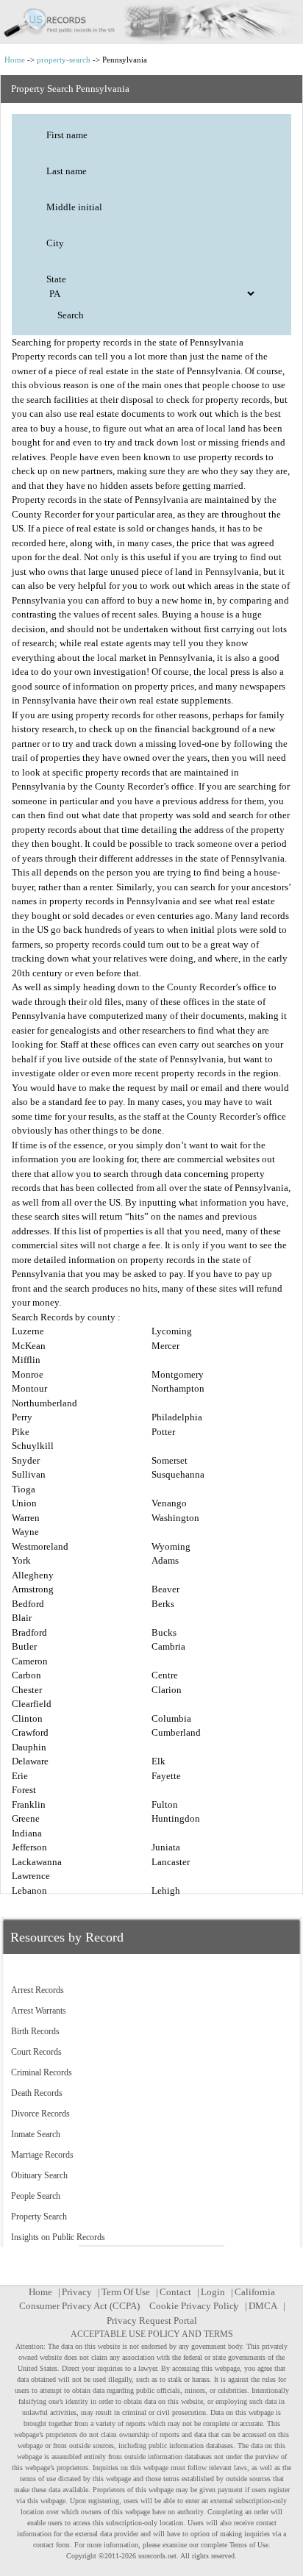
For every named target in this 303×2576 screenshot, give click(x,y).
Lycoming (172, 1331)
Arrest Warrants (39, 2011)
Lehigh (166, 1890)
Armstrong (33, 1589)
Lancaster (171, 1862)
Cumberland (176, 1732)
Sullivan (29, 1474)
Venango (169, 1503)
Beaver (165, 1589)
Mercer (165, 1346)
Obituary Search (39, 2175)
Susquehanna (178, 1474)
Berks (163, 1604)
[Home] (151, 22)
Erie (20, 1776)
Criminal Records (42, 2072)
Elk (158, 1761)
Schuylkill (33, 1446)
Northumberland (44, 1403)
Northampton (178, 1388)
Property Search (39, 2217)
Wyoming (171, 1546)
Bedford (28, 1604)
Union (24, 1503)
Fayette (166, 1776)
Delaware (30, 1761)
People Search (36, 2196)
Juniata (166, 1847)
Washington (175, 1518)
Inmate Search (36, 2134)
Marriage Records (42, 2155)
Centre (165, 1675)
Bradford (29, 1632)
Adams (165, 1560)
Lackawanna (37, 1862)
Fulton (165, 1804)
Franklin (29, 1804)
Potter (163, 1432)
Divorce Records (40, 2114)
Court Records (36, 2052)
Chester (27, 1690)
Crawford (30, 1732)
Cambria (168, 1646)
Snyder (26, 1460)
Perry (22, 1417)
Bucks (164, 1632)
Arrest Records (38, 1990)
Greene (26, 1818)
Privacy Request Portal (152, 2321)
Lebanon (29, 1890)
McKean (29, 1346)
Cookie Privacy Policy (194, 2306)
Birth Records (35, 2031)
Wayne (25, 1532)
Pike (21, 1432)
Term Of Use (126, 2292)
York (21, 1560)
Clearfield (32, 1704)
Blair (22, 1618)
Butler (24, 1646)
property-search (64, 60)
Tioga (24, 1489)
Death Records (37, 2093)
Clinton (27, 1718)
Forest (24, 1790)
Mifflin (26, 1360)
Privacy (77, 2292)
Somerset (170, 1460)
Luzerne (28, 1331)
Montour (29, 1388)
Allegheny (33, 1575)
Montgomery (178, 1374)
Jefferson (29, 1847)
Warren (26, 1518)
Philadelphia (177, 1417)
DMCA (263, 2306)
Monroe (28, 1374)
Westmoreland (40, 1546)
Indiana (27, 1833)
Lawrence (31, 1876)
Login (213, 2292)
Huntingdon (176, 1818)
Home (15, 60)
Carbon (26, 1675)
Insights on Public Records (58, 2237)
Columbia (171, 1718)
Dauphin (29, 1747)
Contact (175, 2292)
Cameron (30, 1661)
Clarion (167, 1690)
